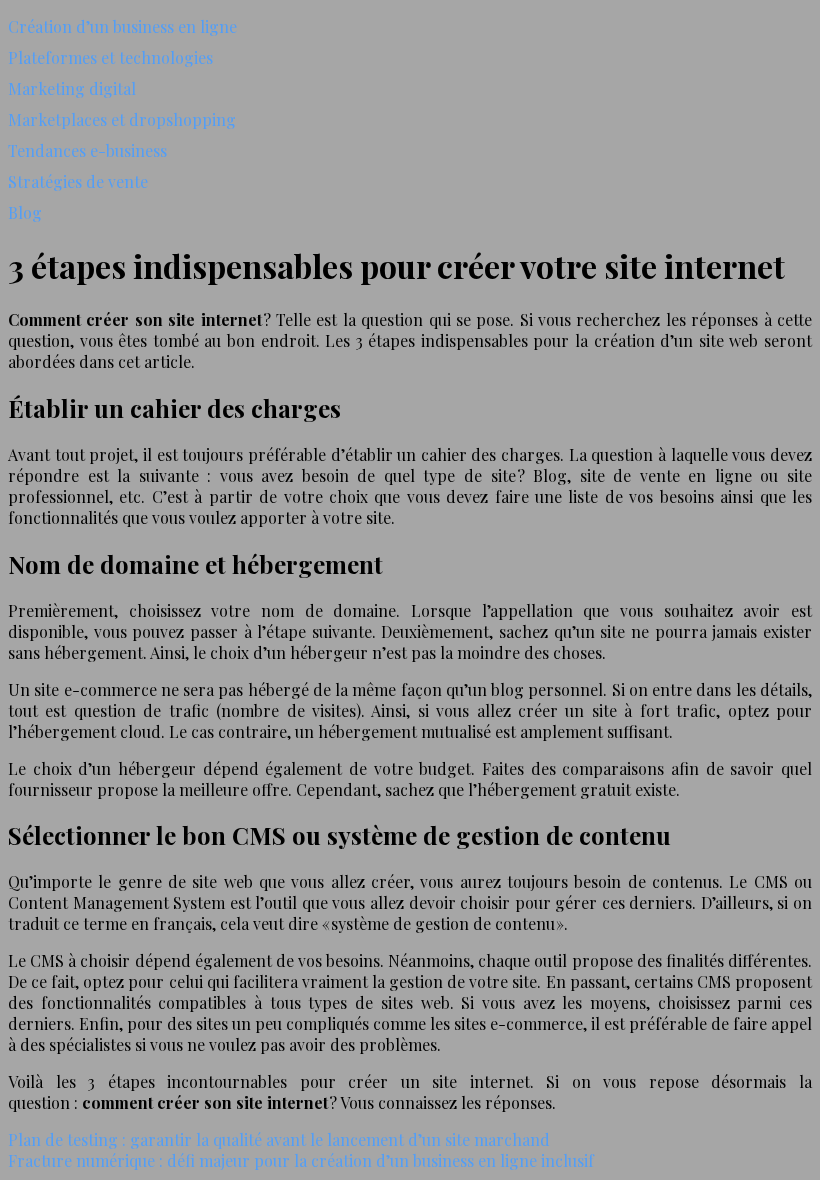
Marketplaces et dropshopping (122, 119)
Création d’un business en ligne (122, 26)
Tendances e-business (87, 150)
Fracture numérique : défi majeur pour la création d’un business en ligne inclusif (301, 1160)
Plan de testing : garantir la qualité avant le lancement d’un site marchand (279, 1139)
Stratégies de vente (78, 181)
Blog (25, 212)
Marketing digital (72, 88)
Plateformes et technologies (110, 57)
